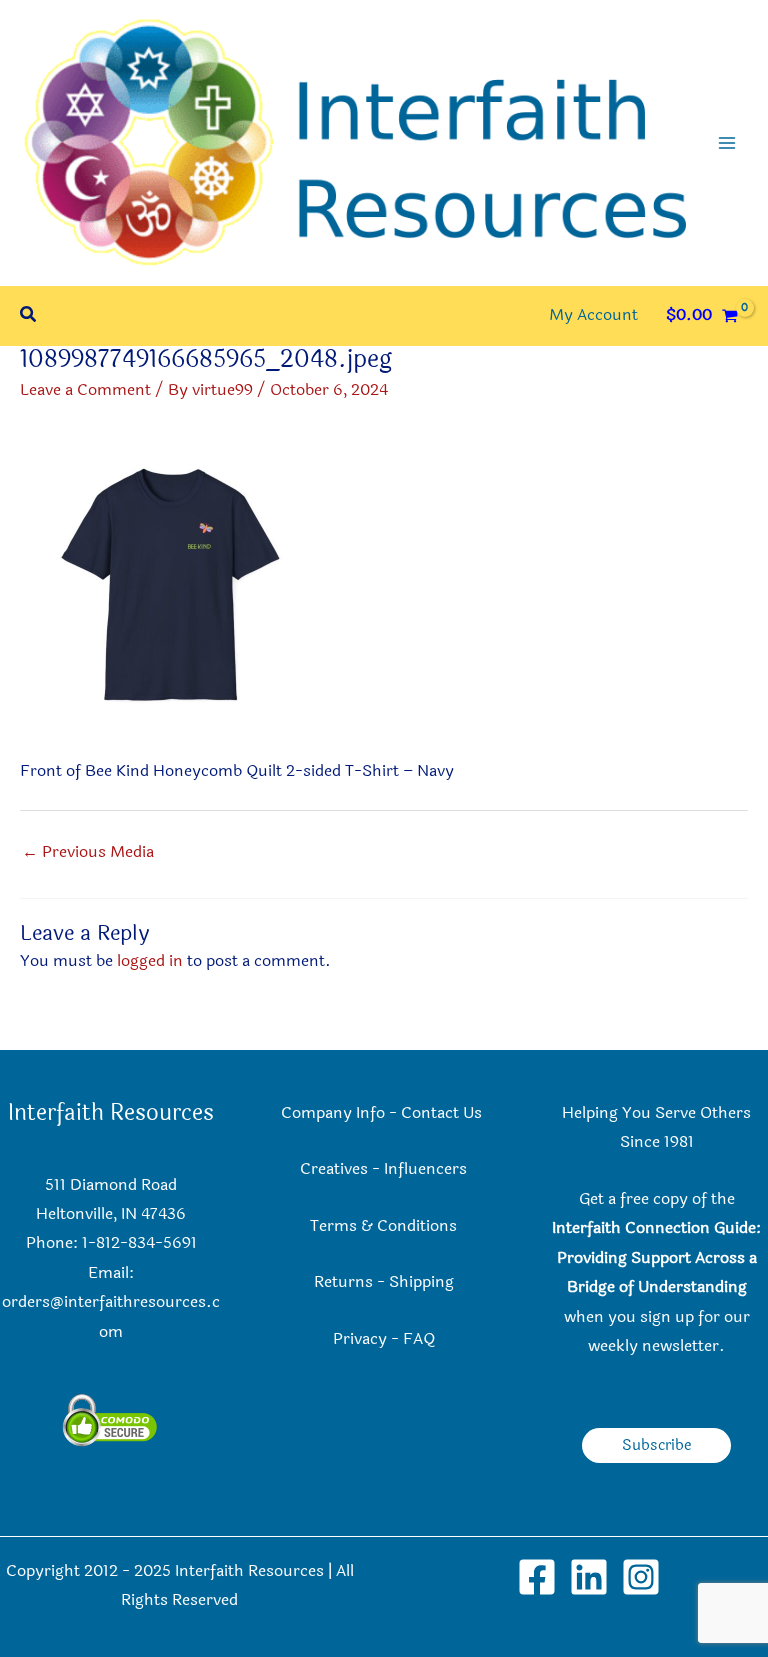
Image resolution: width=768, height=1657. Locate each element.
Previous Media (88, 852)
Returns (343, 1282)
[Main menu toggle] (727, 143)
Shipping (421, 1282)
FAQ (419, 1339)
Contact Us (443, 1113)
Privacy (360, 1339)
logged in (150, 961)
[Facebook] (537, 1577)
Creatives (334, 1169)
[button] (29, 316)
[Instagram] (641, 1577)
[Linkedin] (589, 1577)
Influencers (425, 1169)
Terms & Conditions (383, 1226)
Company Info (333, 1113)
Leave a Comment (85, 390)
